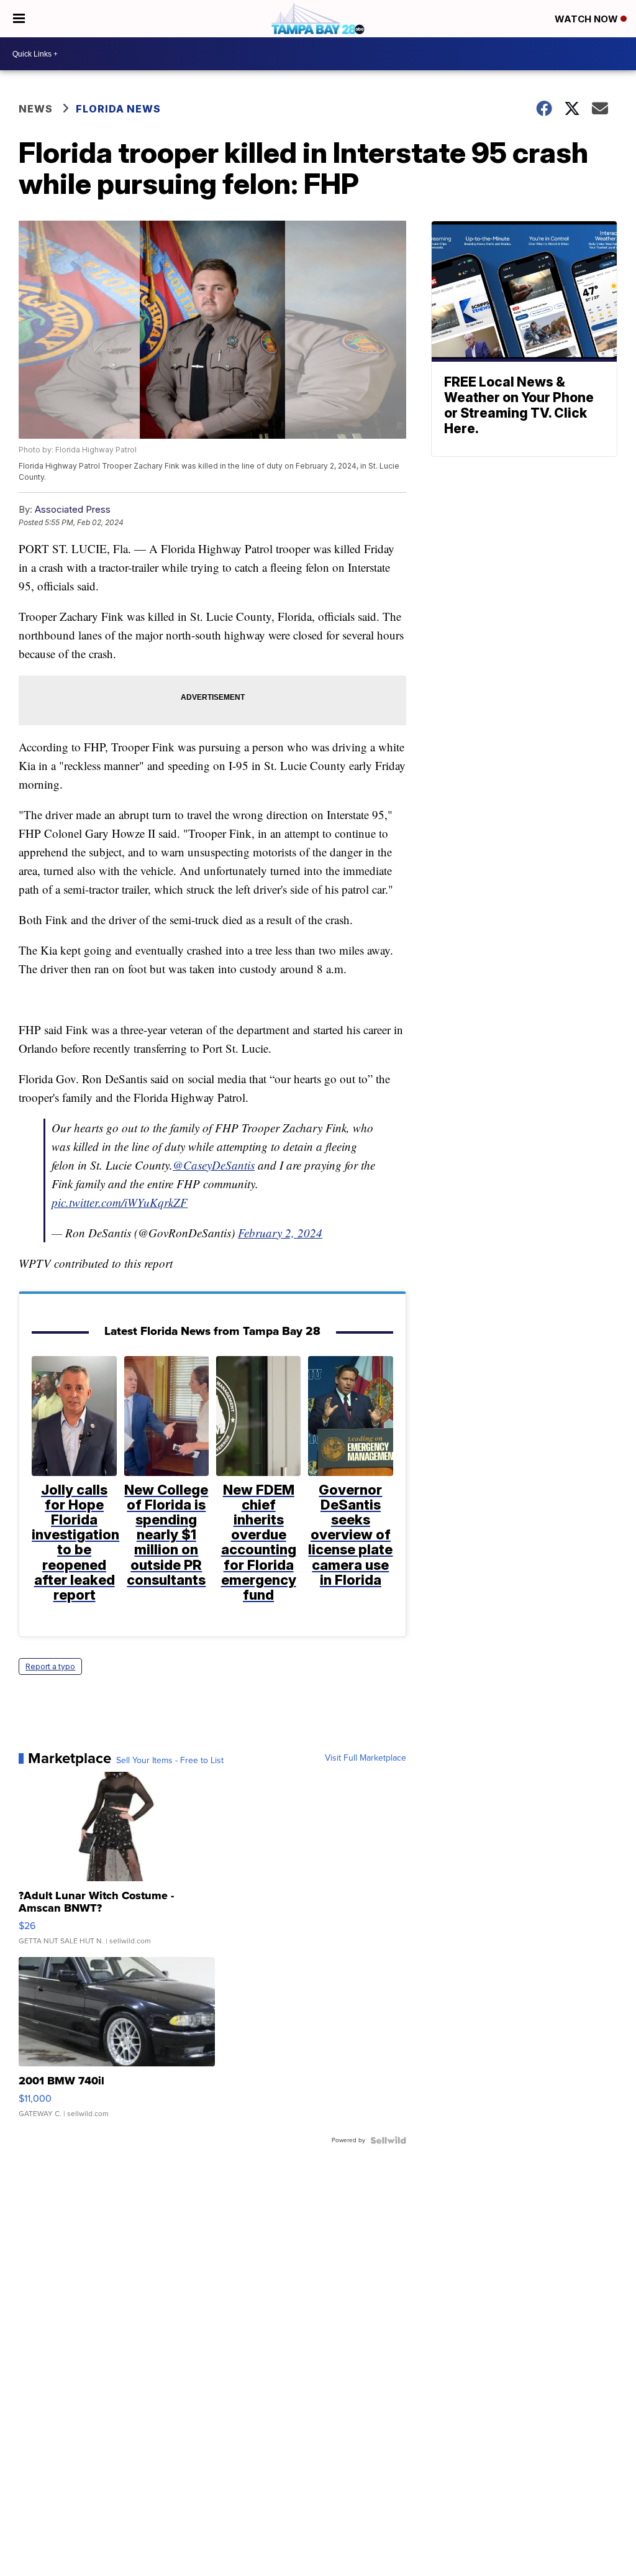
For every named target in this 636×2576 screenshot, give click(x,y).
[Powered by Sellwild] (388, 2140)
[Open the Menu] (19, 19)
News (36, 109)
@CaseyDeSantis (214, 1165)
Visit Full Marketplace (366, 1758)
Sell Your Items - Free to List (170, 1761)
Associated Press (73, 509)
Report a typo (50, 1666)
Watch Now (588, 19)
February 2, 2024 (280, 1233)
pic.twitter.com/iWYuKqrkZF (120, 1202)
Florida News (118, 109)
